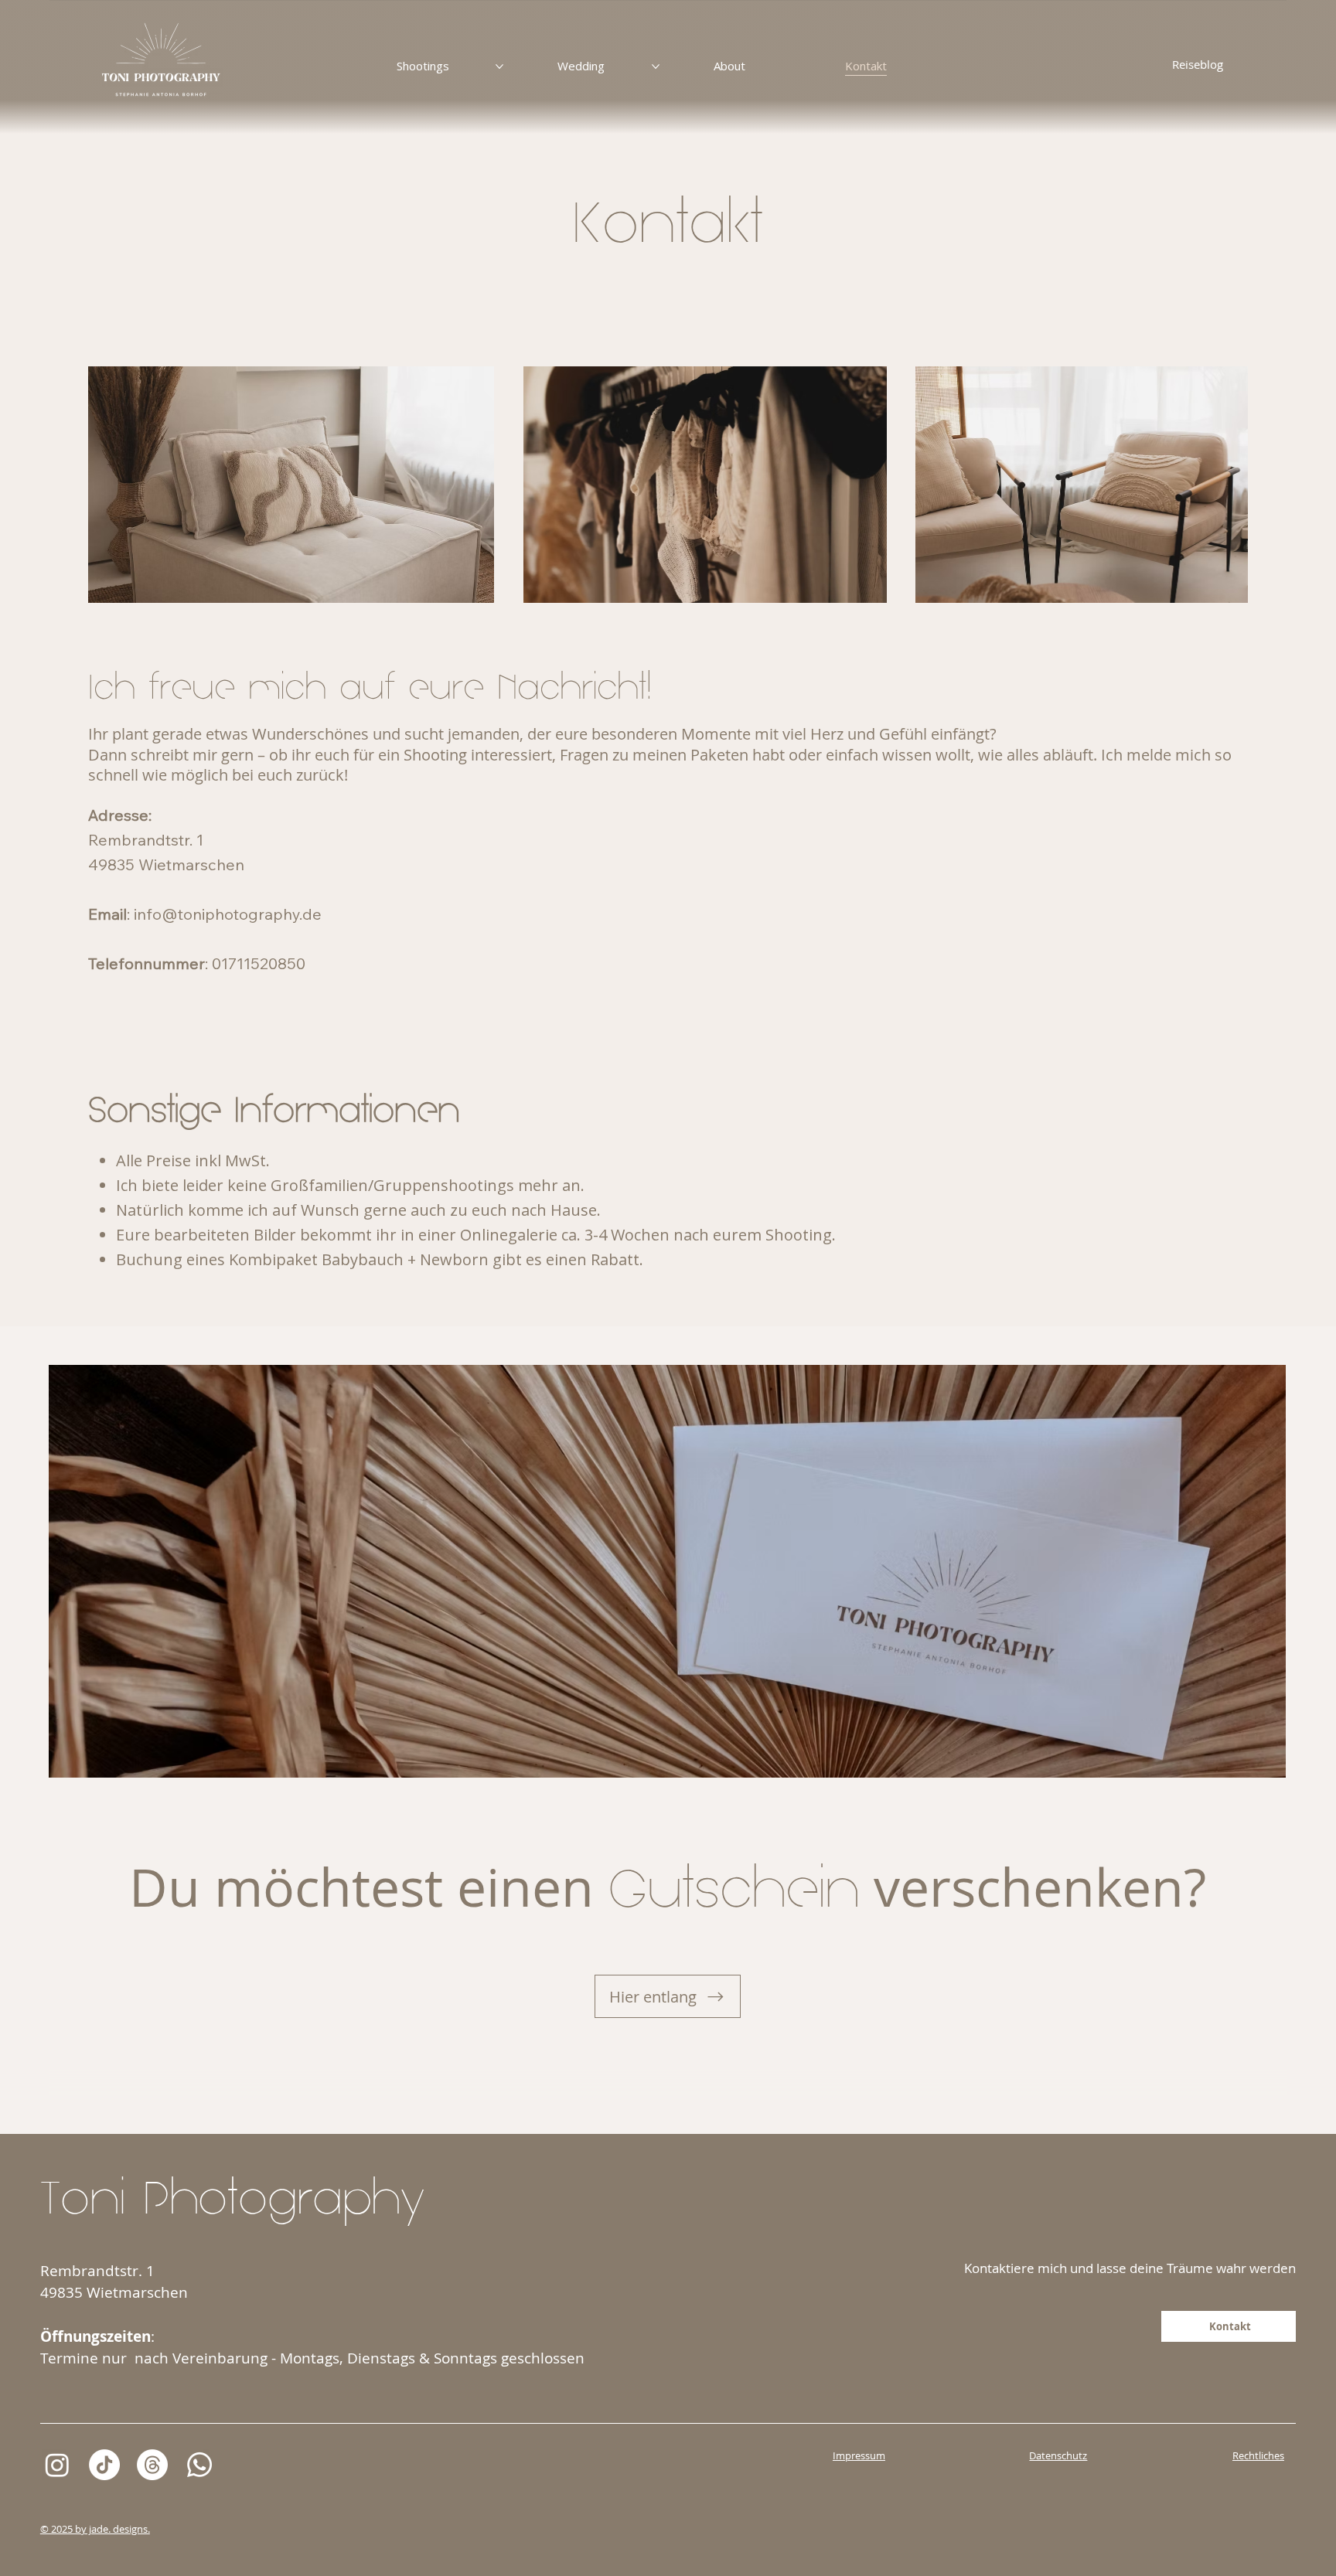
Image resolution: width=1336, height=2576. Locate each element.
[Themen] (152, 2465)
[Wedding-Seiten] (656, 66)
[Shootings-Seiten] (499, 66)
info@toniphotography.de (228, 914)
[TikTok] (104, 2465)
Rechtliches (1258, 2455)
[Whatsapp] (199, 2465)
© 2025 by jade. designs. (95, 2529)
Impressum (859, 2455)
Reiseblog (1198, 64)
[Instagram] (57, 2465)
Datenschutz (1058, 2455)
